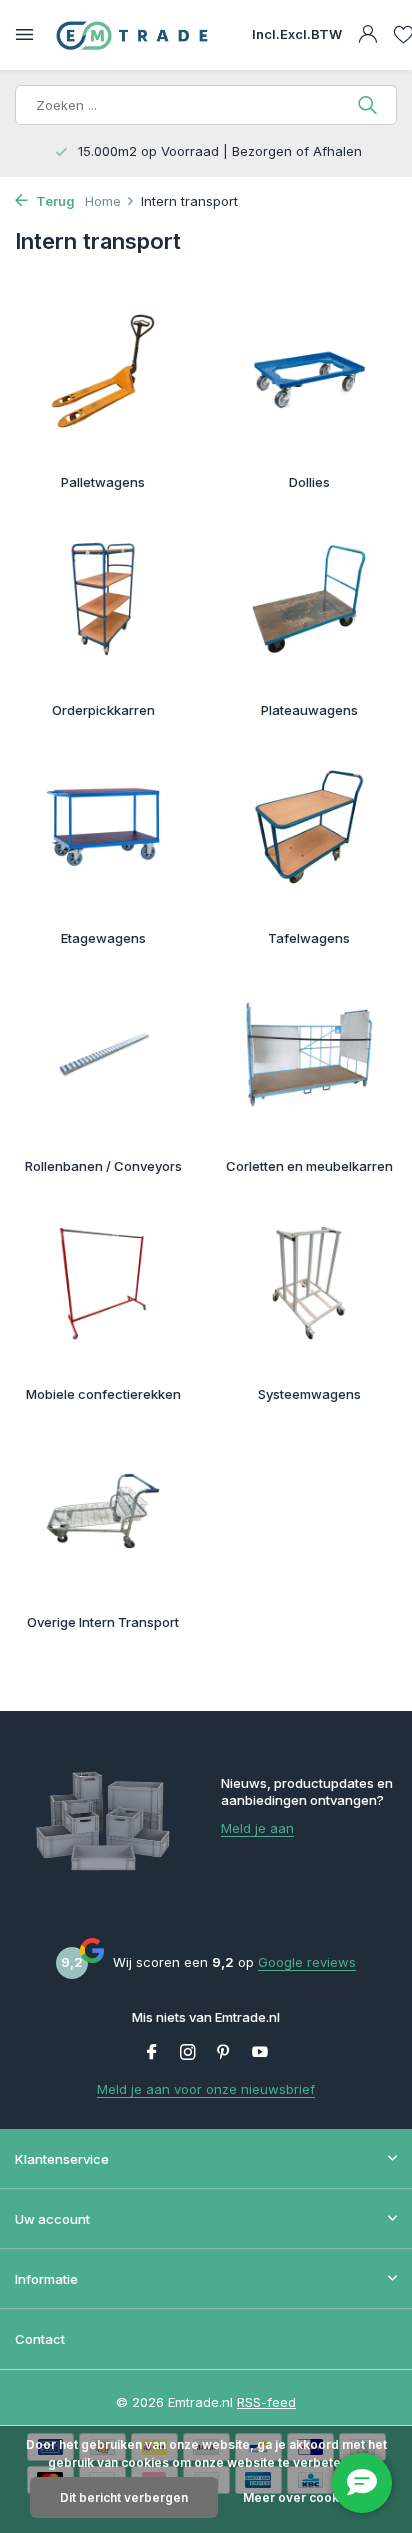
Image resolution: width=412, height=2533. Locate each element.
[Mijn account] (367, 35)
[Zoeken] (369, 105)
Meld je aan (257, 1828)
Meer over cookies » (305, 2497)
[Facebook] (152, 2053)
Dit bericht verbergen (124, 2497)
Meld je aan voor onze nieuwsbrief (206, 2089)
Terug (54, 201)
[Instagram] (188, 2053)
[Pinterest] (224, 2053)
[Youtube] (260, 2053)
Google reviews (307, 1962)
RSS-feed (266, 2402)
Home (103, 201)
